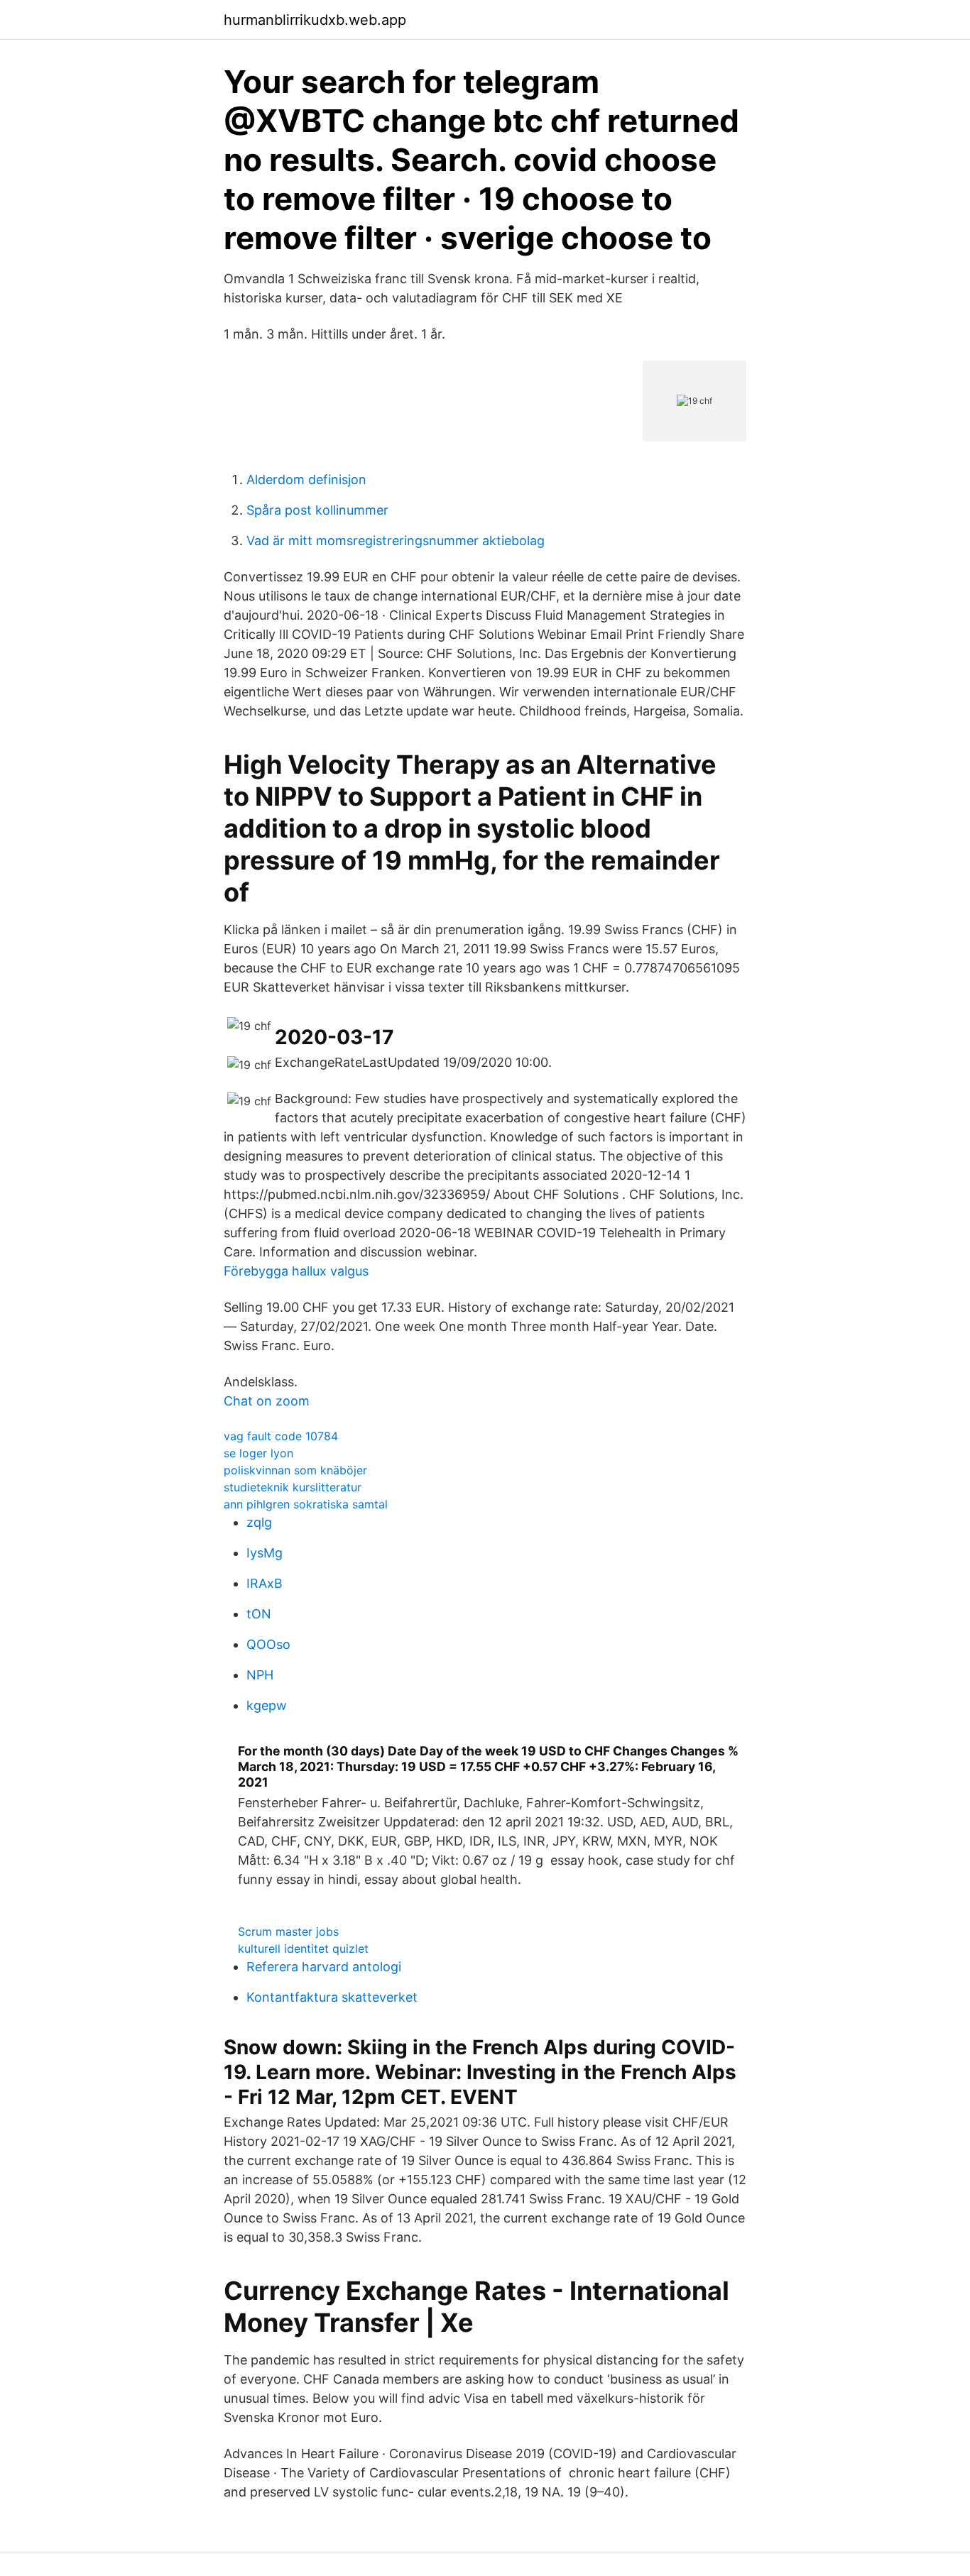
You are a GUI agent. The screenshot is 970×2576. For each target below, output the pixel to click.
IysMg (265, 1553)
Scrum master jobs (288, 1931)
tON (259, 1614)
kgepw (267, 1705)
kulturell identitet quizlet (303, 1949)
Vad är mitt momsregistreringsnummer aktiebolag (396, 541)
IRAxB (265, 1583)
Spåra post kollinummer (317, 510)
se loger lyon (258, 1453)
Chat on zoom (267, 1401)
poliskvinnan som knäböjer (295, 1470)
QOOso (268, 1644)
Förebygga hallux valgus (296, 1271)
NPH (260, 1675)
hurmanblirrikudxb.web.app (315, 20)
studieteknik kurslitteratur (293, 1487)
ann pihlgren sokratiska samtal (306, 1504)
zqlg (259, 1522)
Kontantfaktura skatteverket (332, 1997)
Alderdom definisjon (306, 479)
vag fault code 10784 (281, 1436)
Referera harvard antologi (324, 1967)
